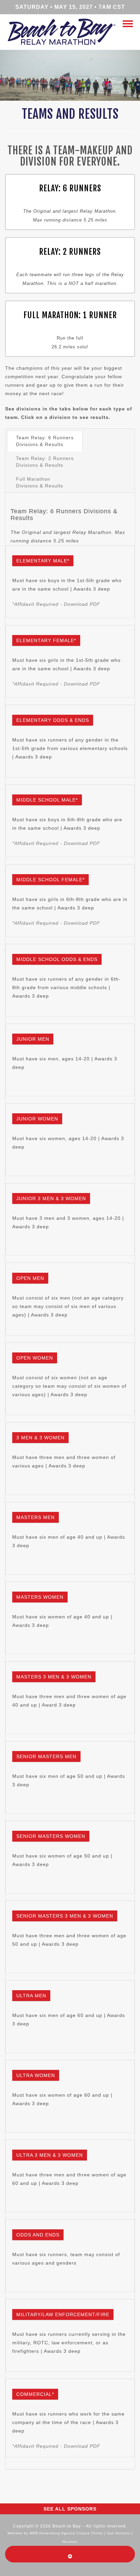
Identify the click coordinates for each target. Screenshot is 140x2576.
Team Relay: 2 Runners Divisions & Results (45, 462)
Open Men (30, 1278)
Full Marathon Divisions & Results (40, 482)
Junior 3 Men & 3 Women (51, 1198)
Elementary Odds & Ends (53, 720)
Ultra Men (31, 1996)
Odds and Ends (38, 2235)
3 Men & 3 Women (40, 1438)
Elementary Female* (46, 640)
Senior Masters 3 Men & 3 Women (65, 1916)
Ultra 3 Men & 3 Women (50, 2155)
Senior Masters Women (51, 1836)
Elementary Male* (43, 561)
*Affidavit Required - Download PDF (56, 604)
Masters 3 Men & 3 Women (54, 1677)
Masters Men (36, 1517)
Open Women (35, 1358)
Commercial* (35, 2394)
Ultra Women (36, 2075)
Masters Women (40, 1597)
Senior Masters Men (46, 1756)
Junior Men (33, 1039)
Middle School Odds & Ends (57, 959)
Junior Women (37, 1119)
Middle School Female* (50, 880)
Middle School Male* (47, 800)
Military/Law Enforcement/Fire (63, 2314)
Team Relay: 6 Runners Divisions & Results (45, 441)
